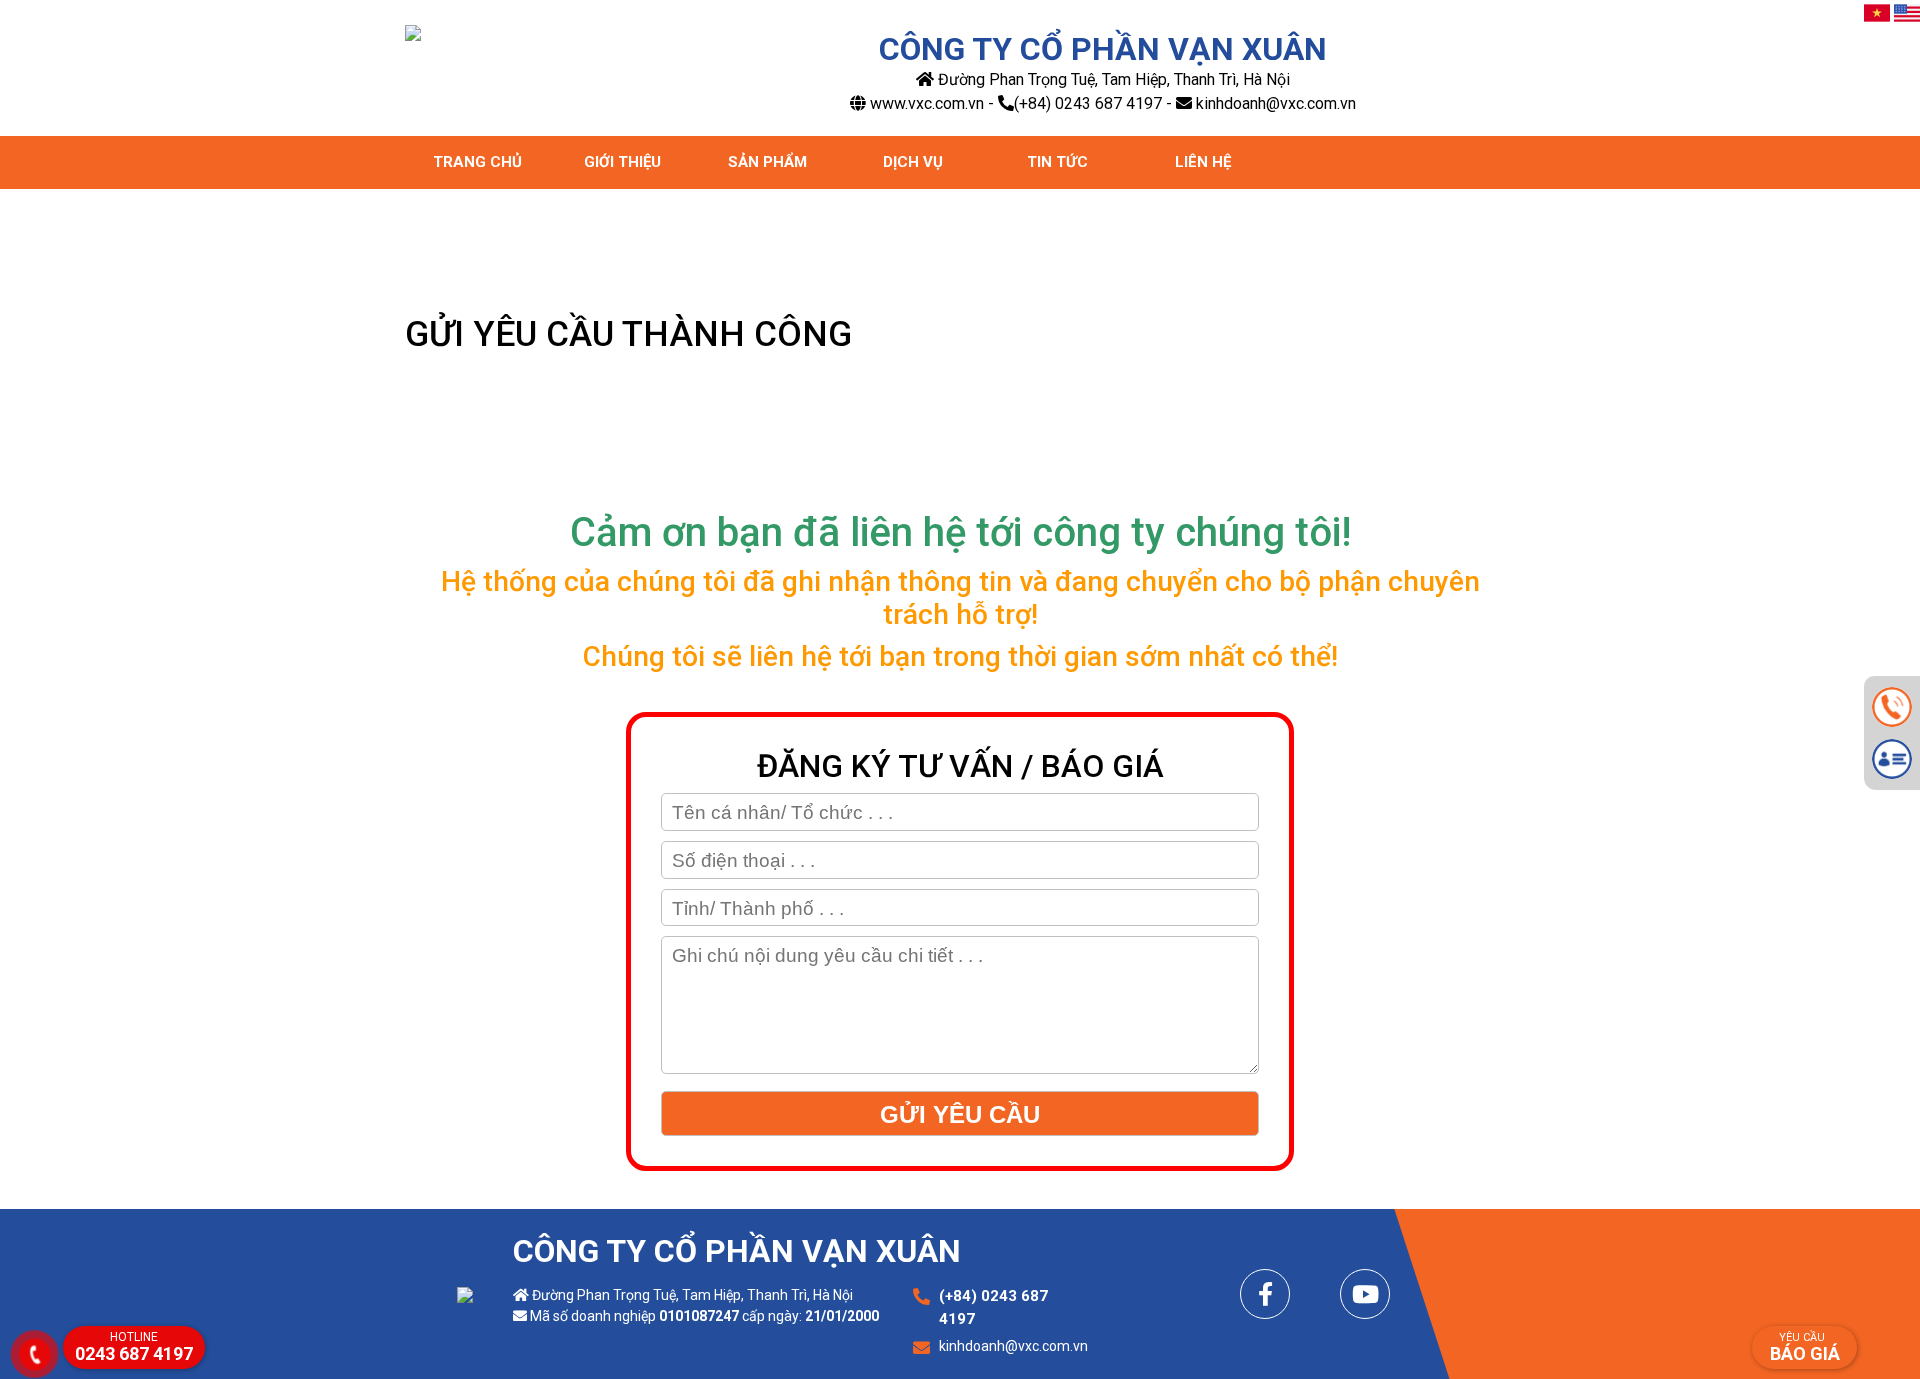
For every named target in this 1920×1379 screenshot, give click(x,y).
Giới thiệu (622, 162)
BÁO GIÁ (1805, 1347)
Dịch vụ (913, 162)
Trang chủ (477, 162)
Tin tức (1057, 162)
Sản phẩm (767, 162)
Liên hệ (1203, 162)
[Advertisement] (960, 1239)
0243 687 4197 (134, 1347)
